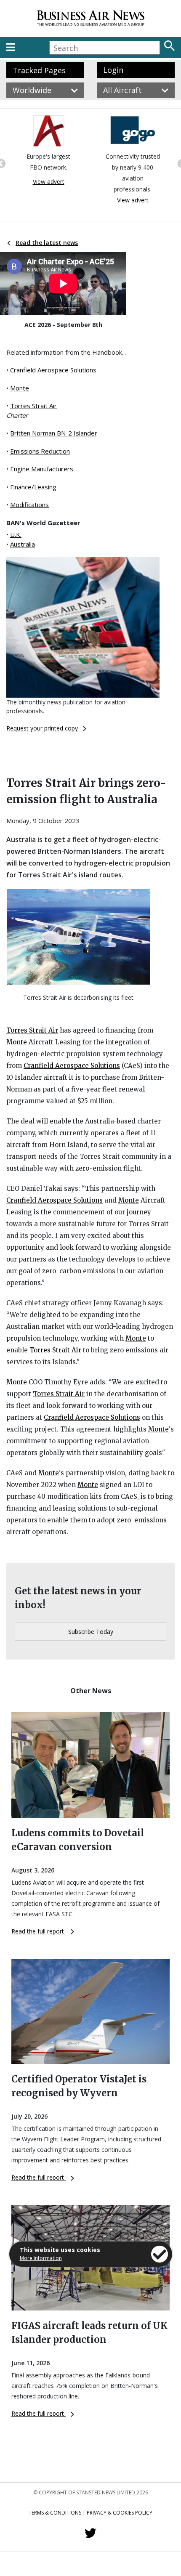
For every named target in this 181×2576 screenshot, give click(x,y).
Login (113, 70)
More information (41, 2258)
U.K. (16, 534)
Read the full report (39, 1931)
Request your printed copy (42, 728)
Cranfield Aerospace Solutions (53, 370)
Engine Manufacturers (42, 469)
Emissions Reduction (40, 451)
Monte (20, 388)
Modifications (29, 505)
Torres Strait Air (33, 406)
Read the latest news (47, 243)
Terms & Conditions (55, 2513)
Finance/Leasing (33, 487)
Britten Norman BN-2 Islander (54, 433)
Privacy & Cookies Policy (120, 2513)
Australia (23, 544)
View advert (49, 182)
